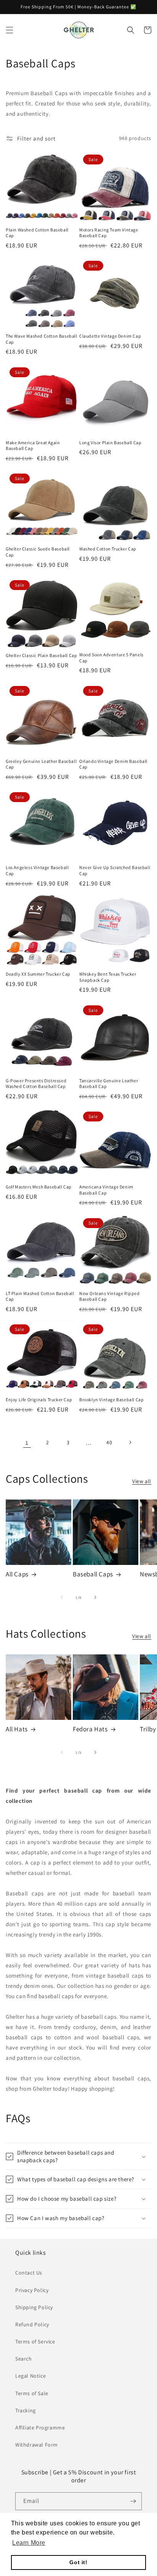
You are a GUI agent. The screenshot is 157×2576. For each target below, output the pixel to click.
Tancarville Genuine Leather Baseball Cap (109, 1084)
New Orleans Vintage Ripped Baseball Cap (110, 1296)
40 (109, 1442)
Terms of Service (35, 2342)
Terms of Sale (32, 2393)
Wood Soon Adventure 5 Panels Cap (111, 658)
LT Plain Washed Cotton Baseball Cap (40, 1296)
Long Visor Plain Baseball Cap (110, 443)
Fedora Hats (90, 1729)
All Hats (17, 1729)
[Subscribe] (133, 2501)
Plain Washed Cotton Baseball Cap (37, 233)
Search (24, 2359)
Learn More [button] (29, 2543)
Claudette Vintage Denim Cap (110, 336)
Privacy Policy (32, 2290)
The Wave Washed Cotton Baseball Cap (42, 339)
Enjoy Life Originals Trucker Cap (39, 1400)
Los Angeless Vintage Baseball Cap (37, 870)
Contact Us (29, 2273)
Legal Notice (30, 2376)
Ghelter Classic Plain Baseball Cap (41, 655)
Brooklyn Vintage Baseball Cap (111, 1400)
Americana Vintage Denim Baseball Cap (106, 1190)
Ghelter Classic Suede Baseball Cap (38, 552)
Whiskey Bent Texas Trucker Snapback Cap (108, 977)
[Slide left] (62, 1597)
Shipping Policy (34, 2307)
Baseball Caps (93, 1574)
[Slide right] (95, 1597)
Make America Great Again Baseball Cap (33, 446)
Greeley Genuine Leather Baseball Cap (41, 764)
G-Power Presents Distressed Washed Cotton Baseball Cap (36, 1084)
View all (142, 1481)
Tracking (26, 2410)
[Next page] (130, 1442)
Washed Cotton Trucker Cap (108, 549)
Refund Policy (32, 2324)
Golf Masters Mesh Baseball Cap (39, 1187)
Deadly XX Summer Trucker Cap (38, 974)
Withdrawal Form (37, 2445)
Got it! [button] (78, 2562)
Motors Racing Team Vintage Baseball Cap (109, 233)
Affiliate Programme (40, 2428)
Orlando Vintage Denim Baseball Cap (113, 764)
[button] (10, 30)
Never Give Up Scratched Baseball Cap (115, 870)
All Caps (17, 1574)
